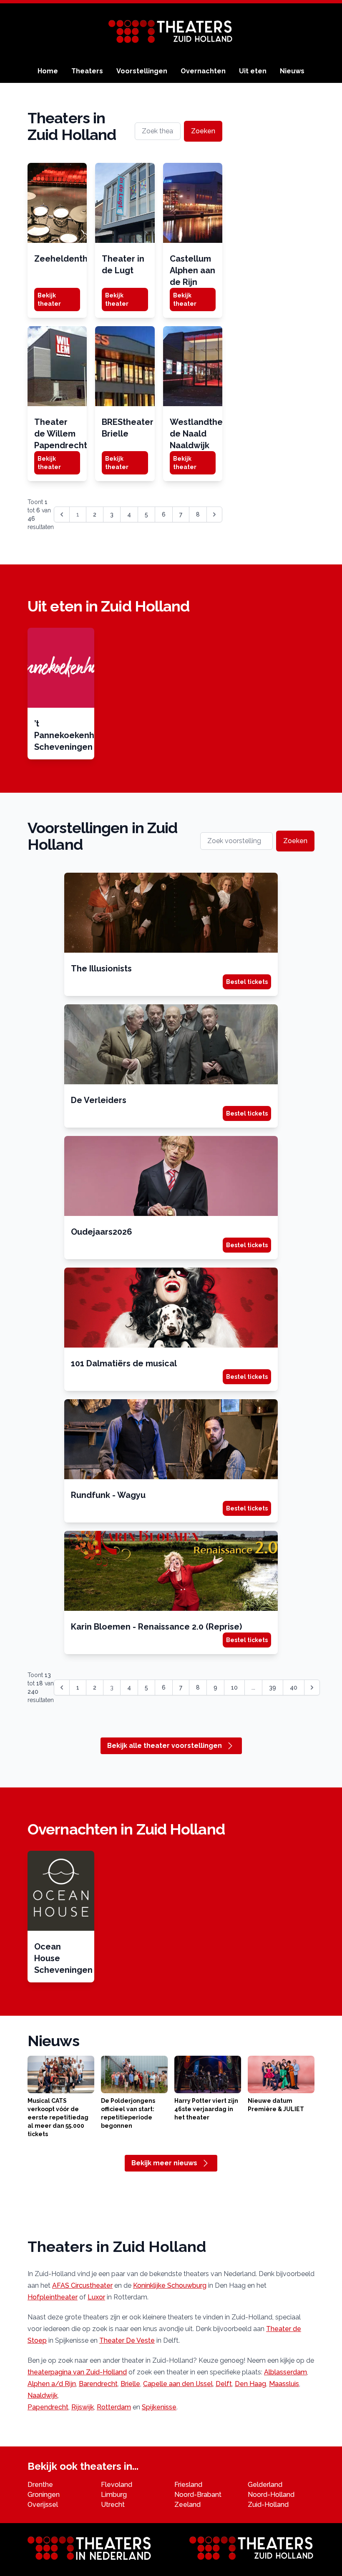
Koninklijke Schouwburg (170, 2285)
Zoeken (203, 131)
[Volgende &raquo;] (214, 514)
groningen (44, 2495)
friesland (188, 2485)
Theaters (87, 71)
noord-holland (271, 2495)
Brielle (130, 2384)
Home (48, 71)
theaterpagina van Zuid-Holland (77, 2372)
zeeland (187, 2505)
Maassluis (284, 2384)
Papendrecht (48, 2407)
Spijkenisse (159, 2407)
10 (234, 1687)
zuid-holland (268, 2505)
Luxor (96, 2297)
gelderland (265, 2485)
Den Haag (250, 2384)
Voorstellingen (142, 71)
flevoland (117, 2485)
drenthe (40, 2485)
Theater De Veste (127, 2340)
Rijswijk (83, 2407)
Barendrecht (98, 2384)
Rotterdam (114, 2407)
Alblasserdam (285, 2372)
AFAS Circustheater (82, 2285)
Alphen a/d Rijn (52, 2384)
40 (294, 1687)
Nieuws (292, 71)
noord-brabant (198, 2495)
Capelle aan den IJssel (178, 2384)
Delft (224, 2384)
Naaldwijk (43, 2395)
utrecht (113, 2505)
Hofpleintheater (53, 2297)
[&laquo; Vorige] (62, 1687)
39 (273, 1687)
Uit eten (253, 71)
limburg (114, 2495)
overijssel (43, 2505)
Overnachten (203, 71)
